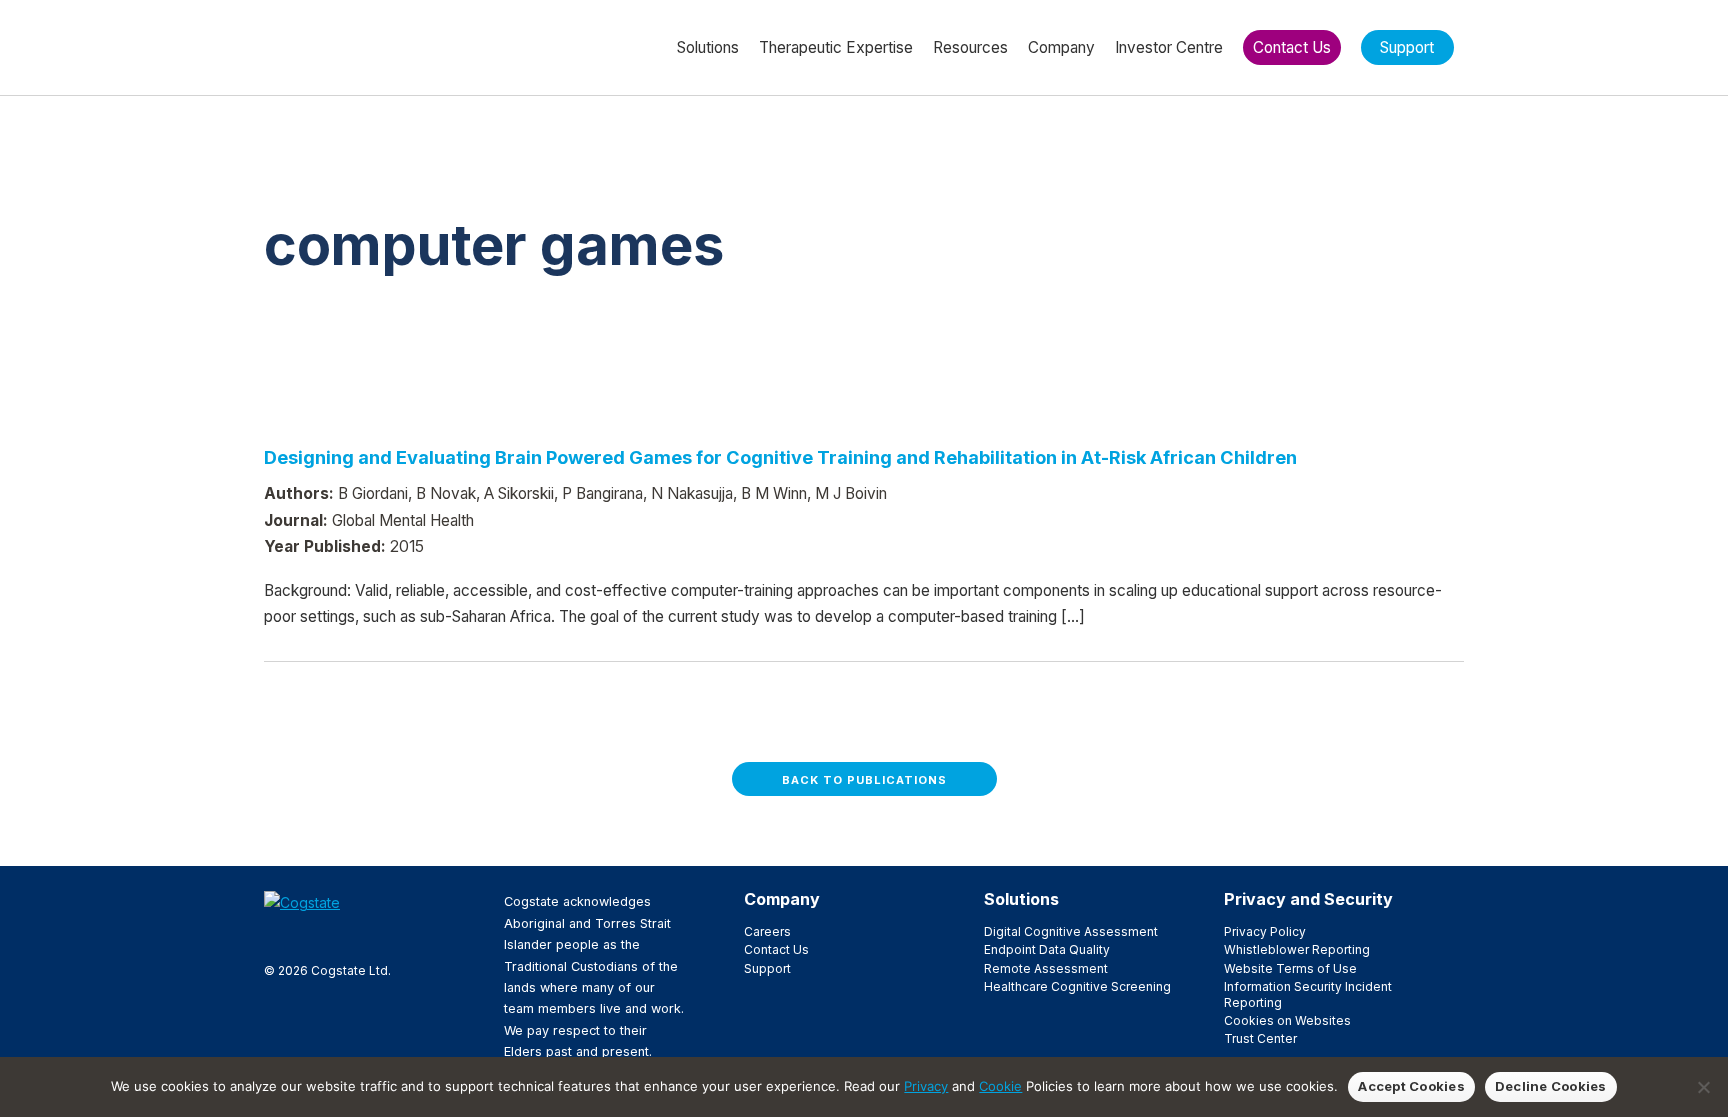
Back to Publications (864, 780)
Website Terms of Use (1290, 968)
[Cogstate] (370, 46)
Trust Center (1260, 1038)
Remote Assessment (1046, 968)
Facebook (275, 936)
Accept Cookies (1411, 1086)
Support (767, 968)
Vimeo (371, 936)
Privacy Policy (1265, 931)
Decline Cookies (1551, 1086)
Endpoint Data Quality (1047, 949)
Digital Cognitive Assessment (1071, 931)
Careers (767, 931)
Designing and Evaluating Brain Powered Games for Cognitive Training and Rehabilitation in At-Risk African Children (780, 457)
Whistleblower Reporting (1297, 949)
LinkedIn (339, 936)
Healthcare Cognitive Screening (1077, 986)
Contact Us (776, 949)
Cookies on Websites (1287, 1020)
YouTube (403, 936)
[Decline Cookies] (1703, 1087)
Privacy (926, 1086)
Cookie (1000, 1086)
